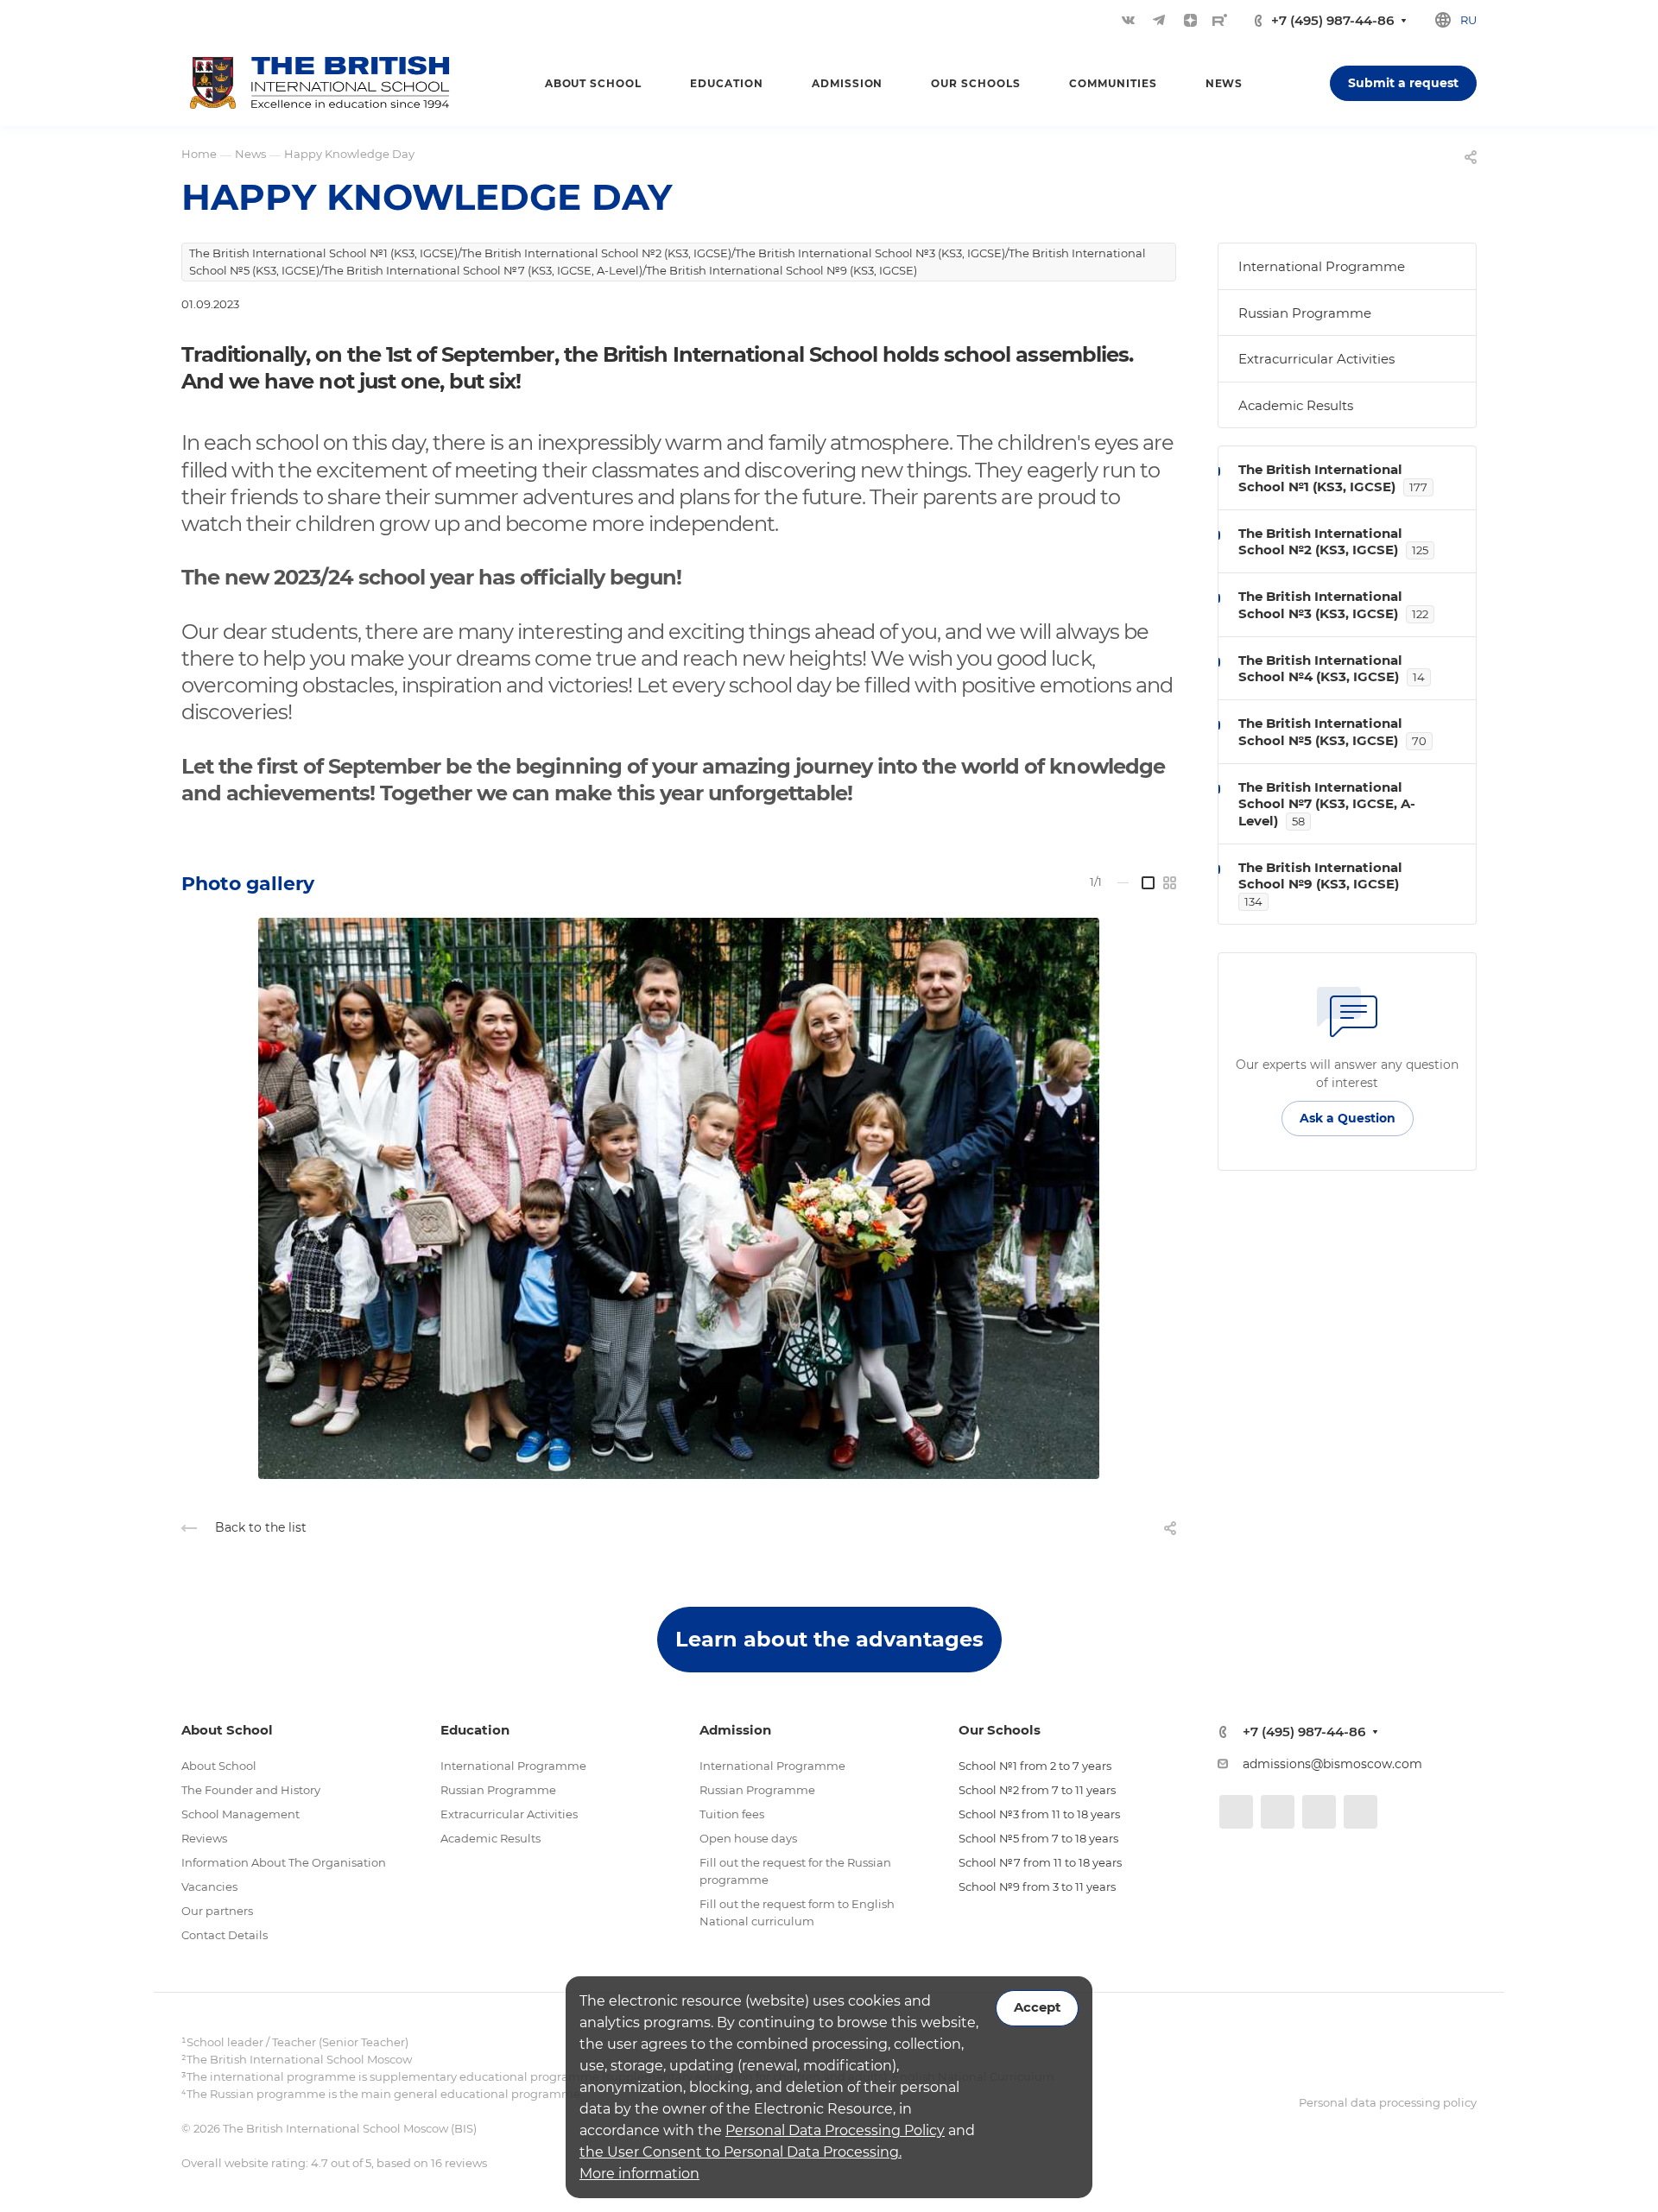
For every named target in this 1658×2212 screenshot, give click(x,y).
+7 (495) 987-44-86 (1332, 20)
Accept (1037, 2007)
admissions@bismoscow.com (1332, 1764)
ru (1468, 20)
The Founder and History (251, 1790)
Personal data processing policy (1388, 2102)
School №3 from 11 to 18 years (1039, 1814)
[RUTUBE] (1220, 20)
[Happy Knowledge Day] (679, 1198)
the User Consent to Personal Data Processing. (740, 2152)
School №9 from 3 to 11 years (1037, 1887)
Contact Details (225, 1935)
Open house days (748, 1838)
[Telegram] (1159, 20)
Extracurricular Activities (1316, 359)
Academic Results (1296, 405)
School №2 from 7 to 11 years (1037, 1790)
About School (219, 1766)
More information (639, 2174)
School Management (240, 1814)
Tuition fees (732, 1814)
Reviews (204, 1838)
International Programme (1322, 266)
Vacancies (209, 1887)
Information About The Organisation (284, 1862)
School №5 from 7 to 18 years (1038, 1838)
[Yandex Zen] (1190, 20)
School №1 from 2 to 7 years (1035, 1766)
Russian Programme (1305, 313)
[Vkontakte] (1128, 20)
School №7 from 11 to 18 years (1040, 1862)
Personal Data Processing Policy (835, 2130)
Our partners (217, 1911)
